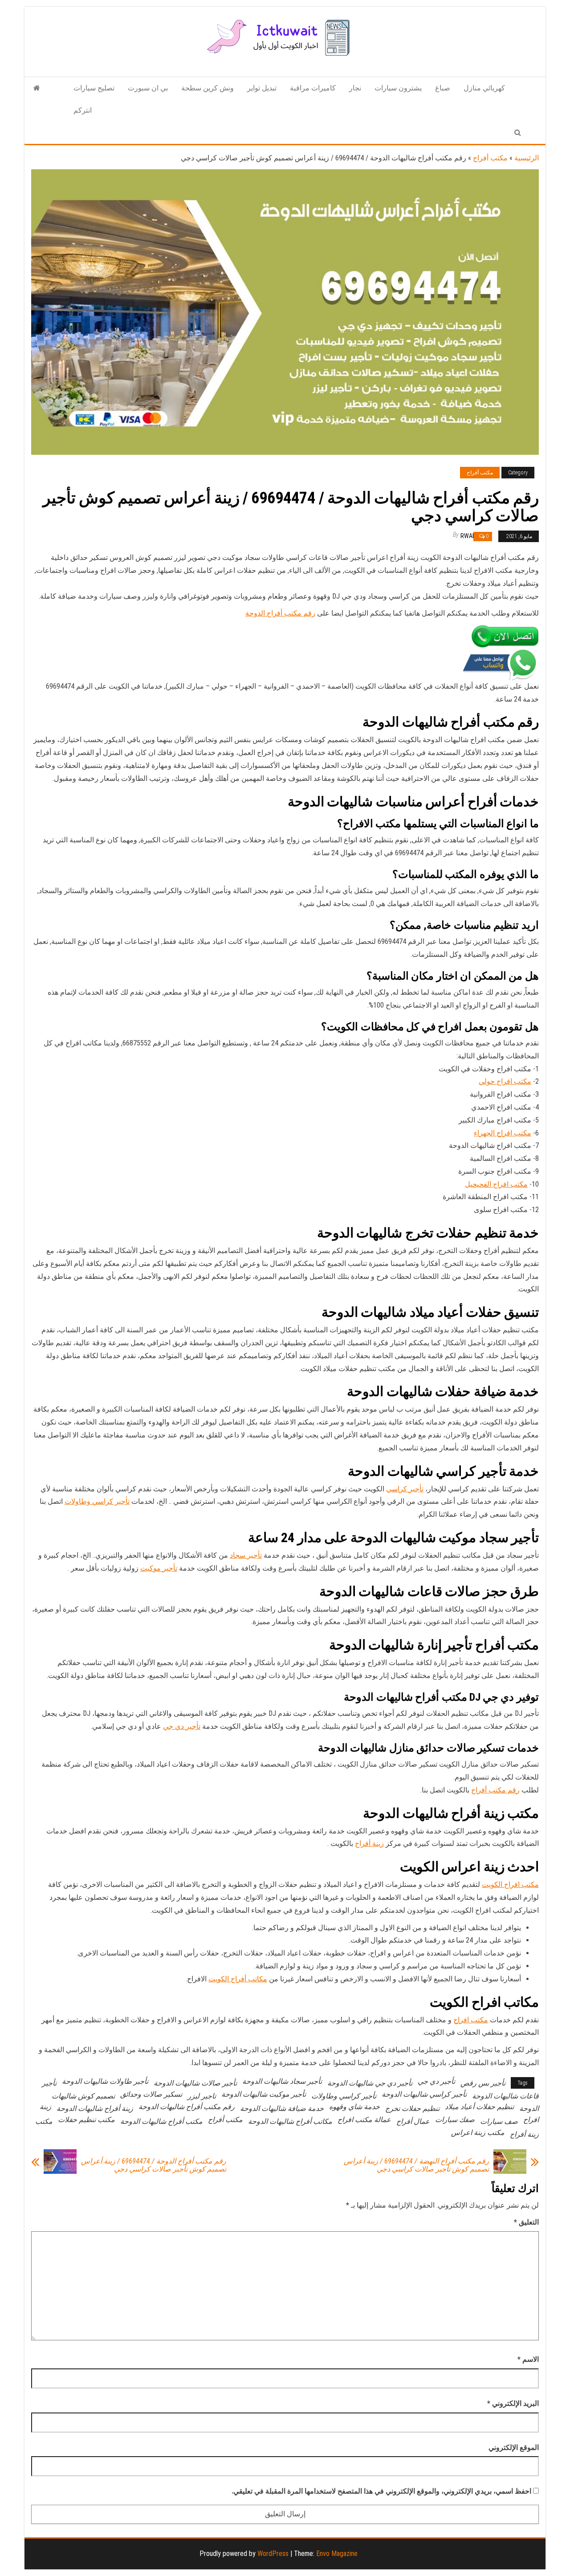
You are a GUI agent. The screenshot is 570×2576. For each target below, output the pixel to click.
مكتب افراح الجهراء (503, 1133)
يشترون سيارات (398, 88)
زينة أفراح (369, 1843)
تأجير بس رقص (483, 2083)
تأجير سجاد (246, 1555)
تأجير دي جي (182, 1726)
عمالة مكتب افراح (364, 2120)
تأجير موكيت (159, 1568)
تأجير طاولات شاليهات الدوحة (105, 2081)
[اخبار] (37, 88)
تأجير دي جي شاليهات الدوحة (370, 2083)
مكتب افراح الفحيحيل (496, 1184)
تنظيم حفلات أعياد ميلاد (479, 2107)
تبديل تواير (262, 88)
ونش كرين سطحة (208, 88)
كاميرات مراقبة (313, 88)
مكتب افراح (471, 2020)
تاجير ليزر (202, 2096)
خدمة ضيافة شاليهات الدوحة (282, 2109)
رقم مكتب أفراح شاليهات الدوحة (187, 2107)
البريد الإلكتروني (513, 2403)
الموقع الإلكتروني (514, 2447)
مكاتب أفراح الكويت (238, 1979)
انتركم (83, 110)
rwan (468, 536)
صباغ (443, 88)
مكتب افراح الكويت (510, 1884)
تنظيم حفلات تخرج (412, 2109)
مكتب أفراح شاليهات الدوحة (161, 2121)
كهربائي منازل (484, 88)
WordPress (273, 2554)
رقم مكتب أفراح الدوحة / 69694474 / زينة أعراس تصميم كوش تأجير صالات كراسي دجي (154, 2165)
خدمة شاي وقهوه (354, 2107)
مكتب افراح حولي (505, 1081)
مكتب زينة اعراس (478, 2133)
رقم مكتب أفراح (495, 1790)
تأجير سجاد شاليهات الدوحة (282, 2081)
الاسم (528, 2359)
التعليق (526, 2222)
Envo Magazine (337, 2554)
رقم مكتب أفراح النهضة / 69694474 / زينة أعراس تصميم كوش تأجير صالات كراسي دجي (416, 2165)
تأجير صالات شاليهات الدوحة (195, 2083)
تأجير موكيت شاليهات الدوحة (264, 2094)
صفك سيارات (455, 2120)
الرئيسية (527, 158)
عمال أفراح (413, 2121)
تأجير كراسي (405, 1489)
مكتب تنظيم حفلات (86, 2120)
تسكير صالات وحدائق (151, 2094)
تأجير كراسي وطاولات (97, 1501)
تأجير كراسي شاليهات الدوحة (424, 2094)
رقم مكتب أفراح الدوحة (280, 613)
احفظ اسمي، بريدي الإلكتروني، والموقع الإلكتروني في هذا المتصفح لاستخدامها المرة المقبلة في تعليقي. (381, 2491)
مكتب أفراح (490, 158)
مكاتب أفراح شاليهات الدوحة (290, 2121)
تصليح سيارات (94, 88)
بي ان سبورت (148, 88)
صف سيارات (499, 2121)
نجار (355, 88)
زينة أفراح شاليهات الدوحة (95, 2109)
